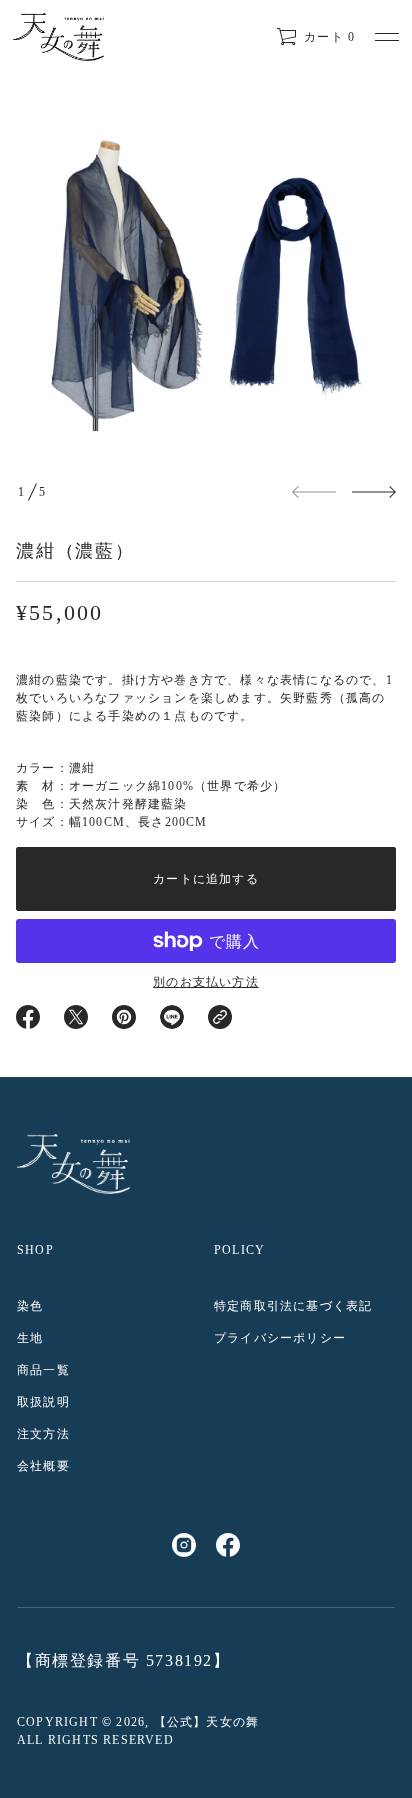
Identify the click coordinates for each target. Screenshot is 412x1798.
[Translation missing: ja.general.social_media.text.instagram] (184, 1545)
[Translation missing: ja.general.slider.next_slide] (374, 492)
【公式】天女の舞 (207, 1722)
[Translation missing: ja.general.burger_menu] (387, 37)
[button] (315, 37)
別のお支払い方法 (206, 982)
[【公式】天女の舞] (58, 37)
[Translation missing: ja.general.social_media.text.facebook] (228, 1545)
